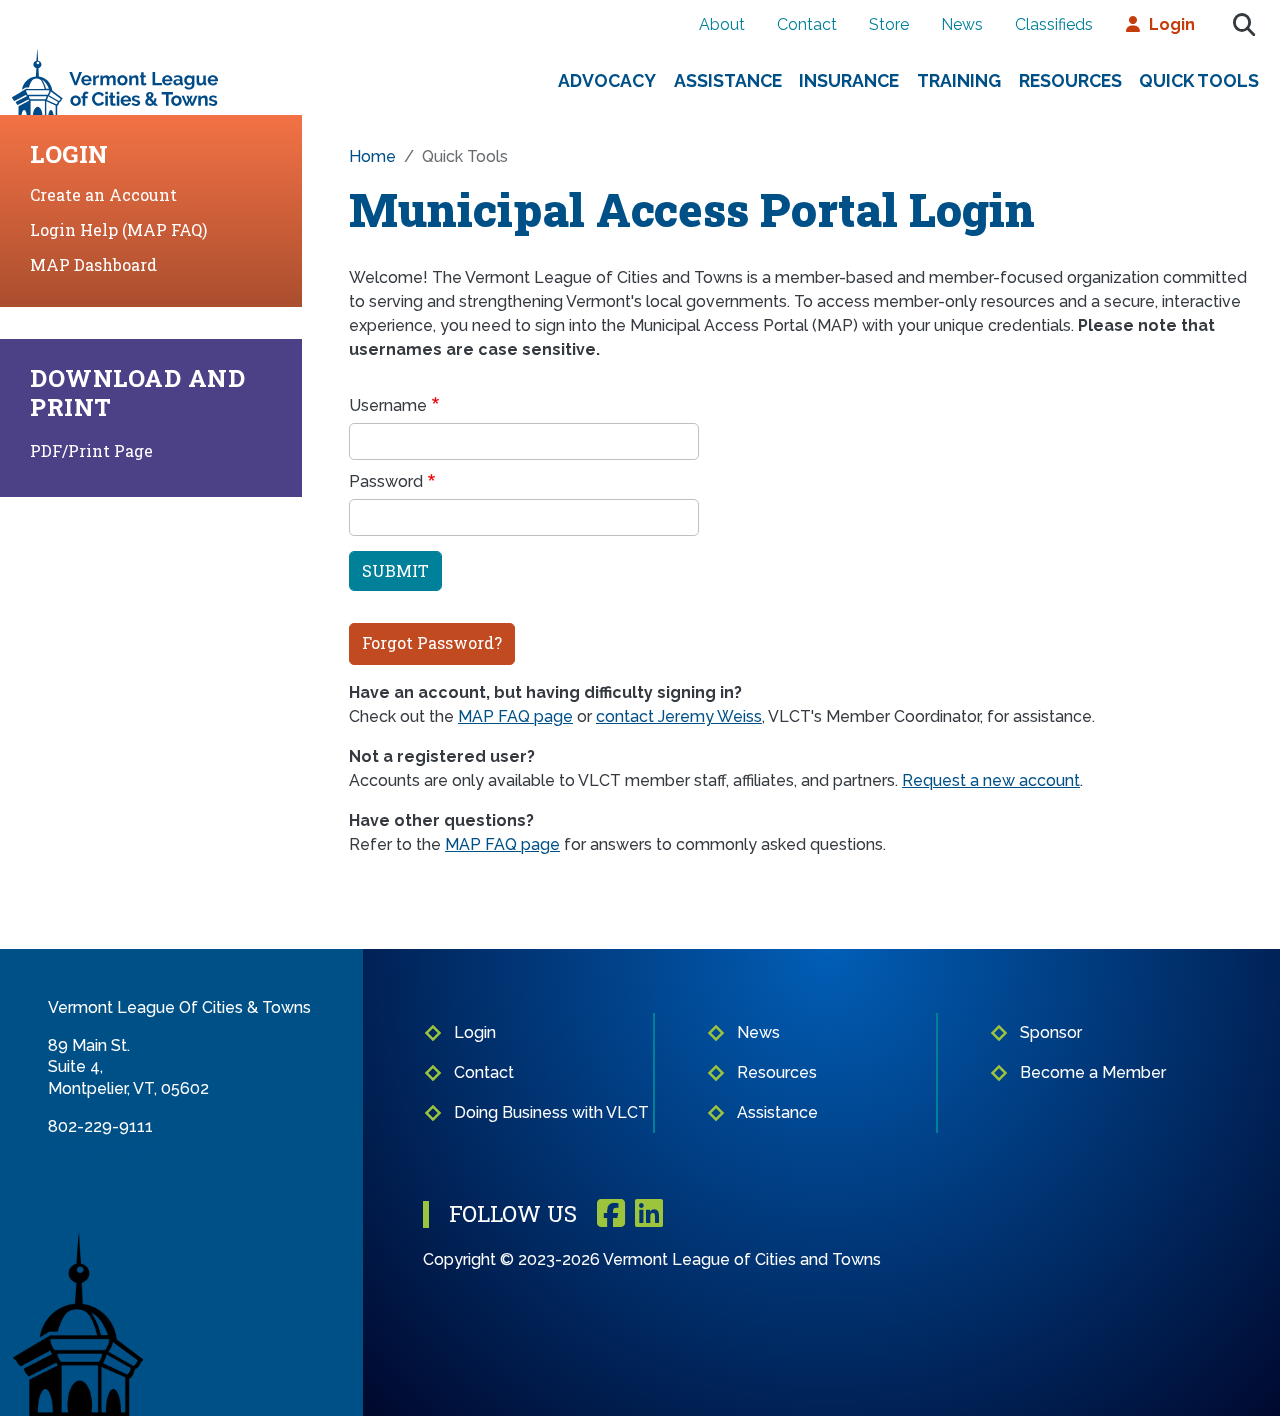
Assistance (728, 80)
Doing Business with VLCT (551, 1112)
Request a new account (991, 780)
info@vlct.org (97, 1147)
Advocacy (607, 80)
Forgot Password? (432, 642)
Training (959, 80)
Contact (807, 24)
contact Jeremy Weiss (679, 716)
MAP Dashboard (93, 264)
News (962, 24)
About (722, 24)
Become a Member (1093, 1072)
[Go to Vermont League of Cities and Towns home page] (115, 56)
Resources (1070, 80)
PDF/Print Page (91, 450)
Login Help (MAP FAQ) (118, 229)
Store (889, 24)
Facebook (611, 1214)
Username (388, 405)
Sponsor (1051, 1032)
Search (1244, 25)
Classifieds (1054, 24)
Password (386, 481)
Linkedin (649, 1214)
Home (372, 156)
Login (1172, 24)
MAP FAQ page (515, 716)
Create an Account (103, 194)
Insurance (849, 80)
